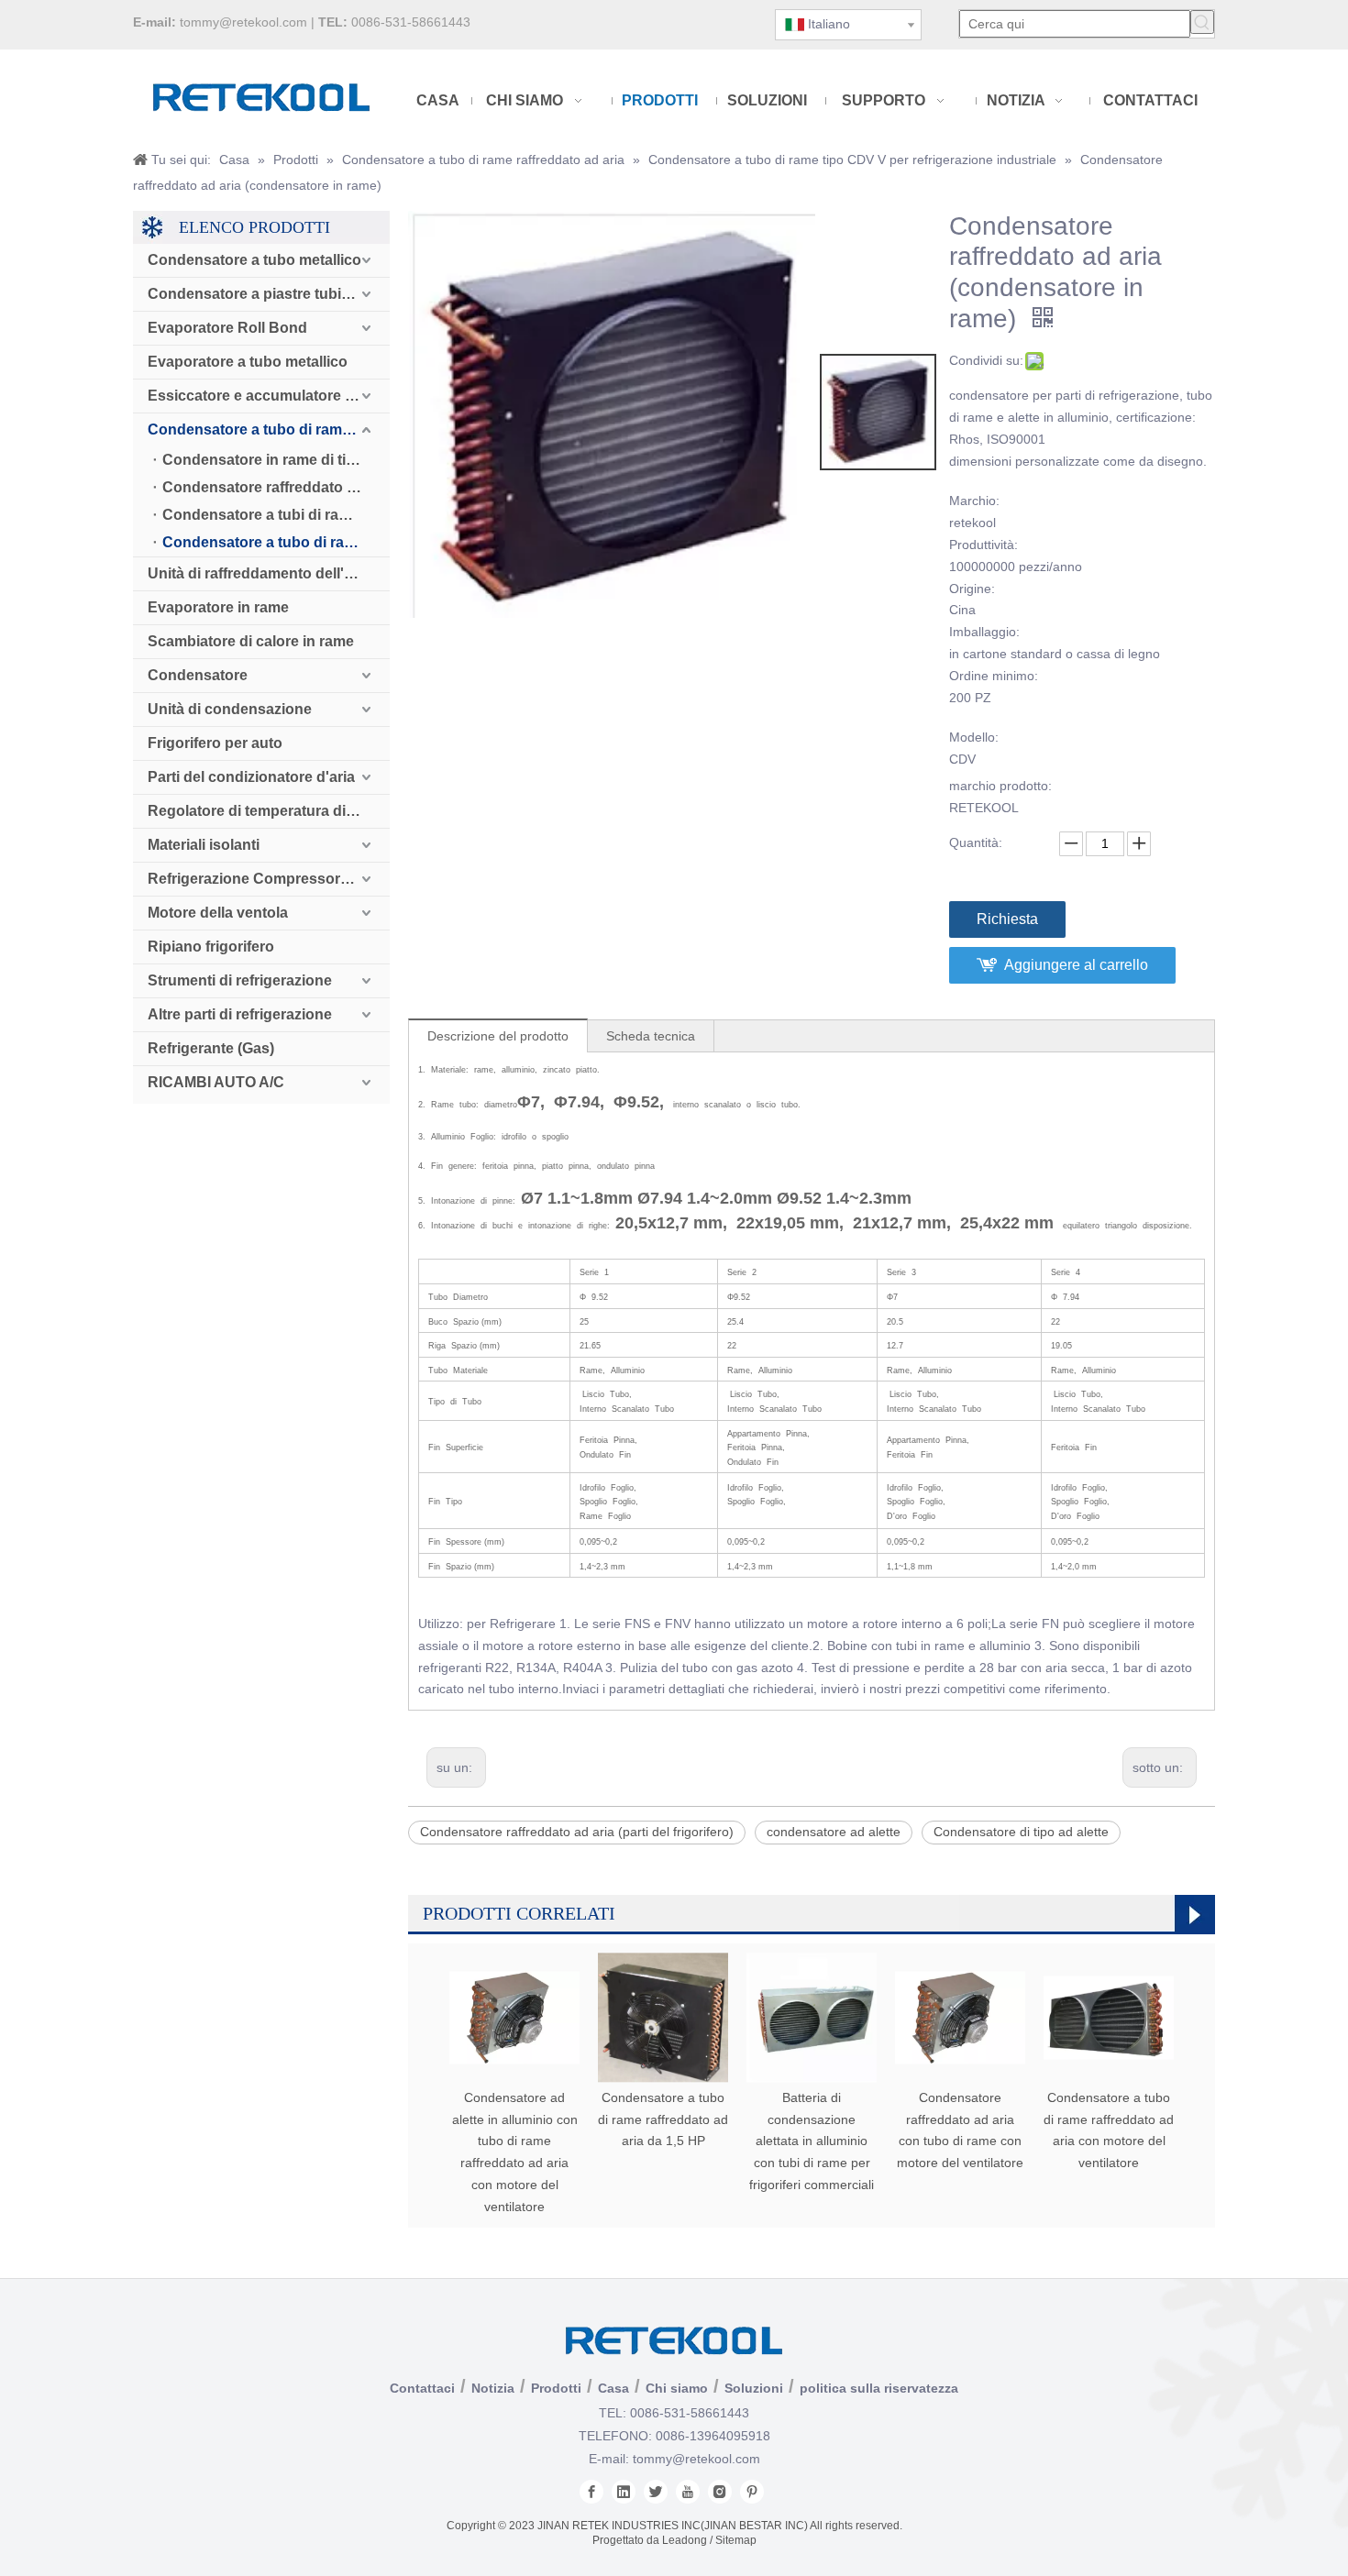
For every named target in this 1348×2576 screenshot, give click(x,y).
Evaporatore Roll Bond (227, 328)
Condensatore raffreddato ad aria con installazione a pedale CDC (276, 487)
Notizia (493, 2388)
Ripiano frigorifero (211, 947)
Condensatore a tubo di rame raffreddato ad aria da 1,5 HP (663, 2119)
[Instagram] (720, 2492)
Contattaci (422, 2388)
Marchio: (974, 501)
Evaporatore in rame (218, 607)
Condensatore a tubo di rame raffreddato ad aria (269, 429)
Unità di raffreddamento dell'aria (259, 573)
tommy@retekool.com (243, 22)
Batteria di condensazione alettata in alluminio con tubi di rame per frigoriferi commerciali (812, 2141)
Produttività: (983, 545)
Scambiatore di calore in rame (251, 641)
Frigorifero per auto (215, 743)
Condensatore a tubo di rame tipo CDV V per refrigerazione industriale (276, 542)
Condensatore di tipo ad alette (1021, 1832)
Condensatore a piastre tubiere (255, 294)
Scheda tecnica (651, 1036)
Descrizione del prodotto (498, 1036)
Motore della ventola (218, 913)
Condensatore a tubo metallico (254, 260)
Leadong (685, 2540)
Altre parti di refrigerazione (240, 1014)
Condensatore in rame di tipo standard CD (276, 460)
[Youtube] (688, 2492)
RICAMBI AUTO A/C (216, 1082)
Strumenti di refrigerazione (240, 980)
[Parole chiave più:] (1202, 22)
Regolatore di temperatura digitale (265, 811)
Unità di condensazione (230, 709)
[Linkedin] (624, 2492)
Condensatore (198, 675)
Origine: (972, 589)
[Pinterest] (752, 2492)
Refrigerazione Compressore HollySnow (269, 879)
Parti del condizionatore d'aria (251, 777)
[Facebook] (591, 2492)
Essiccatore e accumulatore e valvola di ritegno (269, 396)
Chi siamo (677, 2388)
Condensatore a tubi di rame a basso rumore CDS (276, 515)
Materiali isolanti (204, 845)
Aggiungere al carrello (1076, 965)
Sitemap (736, 2540)
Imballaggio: (984, 632)
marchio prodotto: (1000, 786)
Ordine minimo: (994, 676)
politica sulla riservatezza (879, 2388)
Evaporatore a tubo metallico (248, 362)
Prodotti (556, 2388)
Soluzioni (754, 2388)
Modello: (974, 737)
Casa (613, 2388)
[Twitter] (656, 2492)
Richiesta (1007, 919)
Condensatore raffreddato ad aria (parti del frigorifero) (577, 1832)
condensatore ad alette (834, 1832)
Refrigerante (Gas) (211, 1048)
